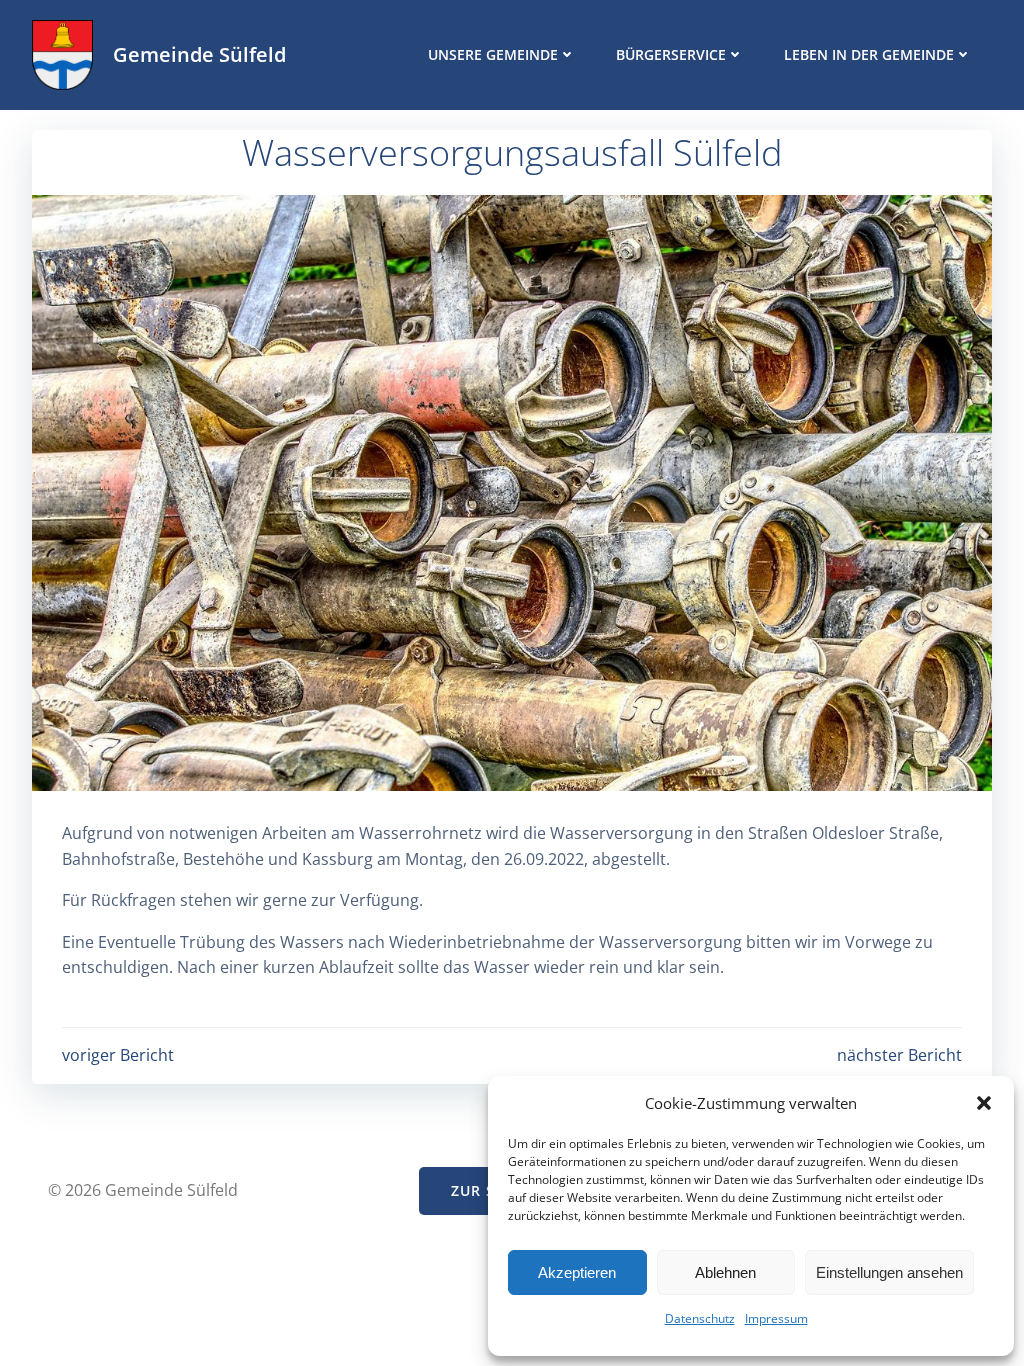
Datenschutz (700, 1318)
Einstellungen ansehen (889, 1272)
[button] (984, 1103)
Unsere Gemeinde (493, 54)
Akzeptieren (577, 1272)
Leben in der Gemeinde (869, 54)
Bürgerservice (671, 54)
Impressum (776, 1318)
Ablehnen (725, 1272)
